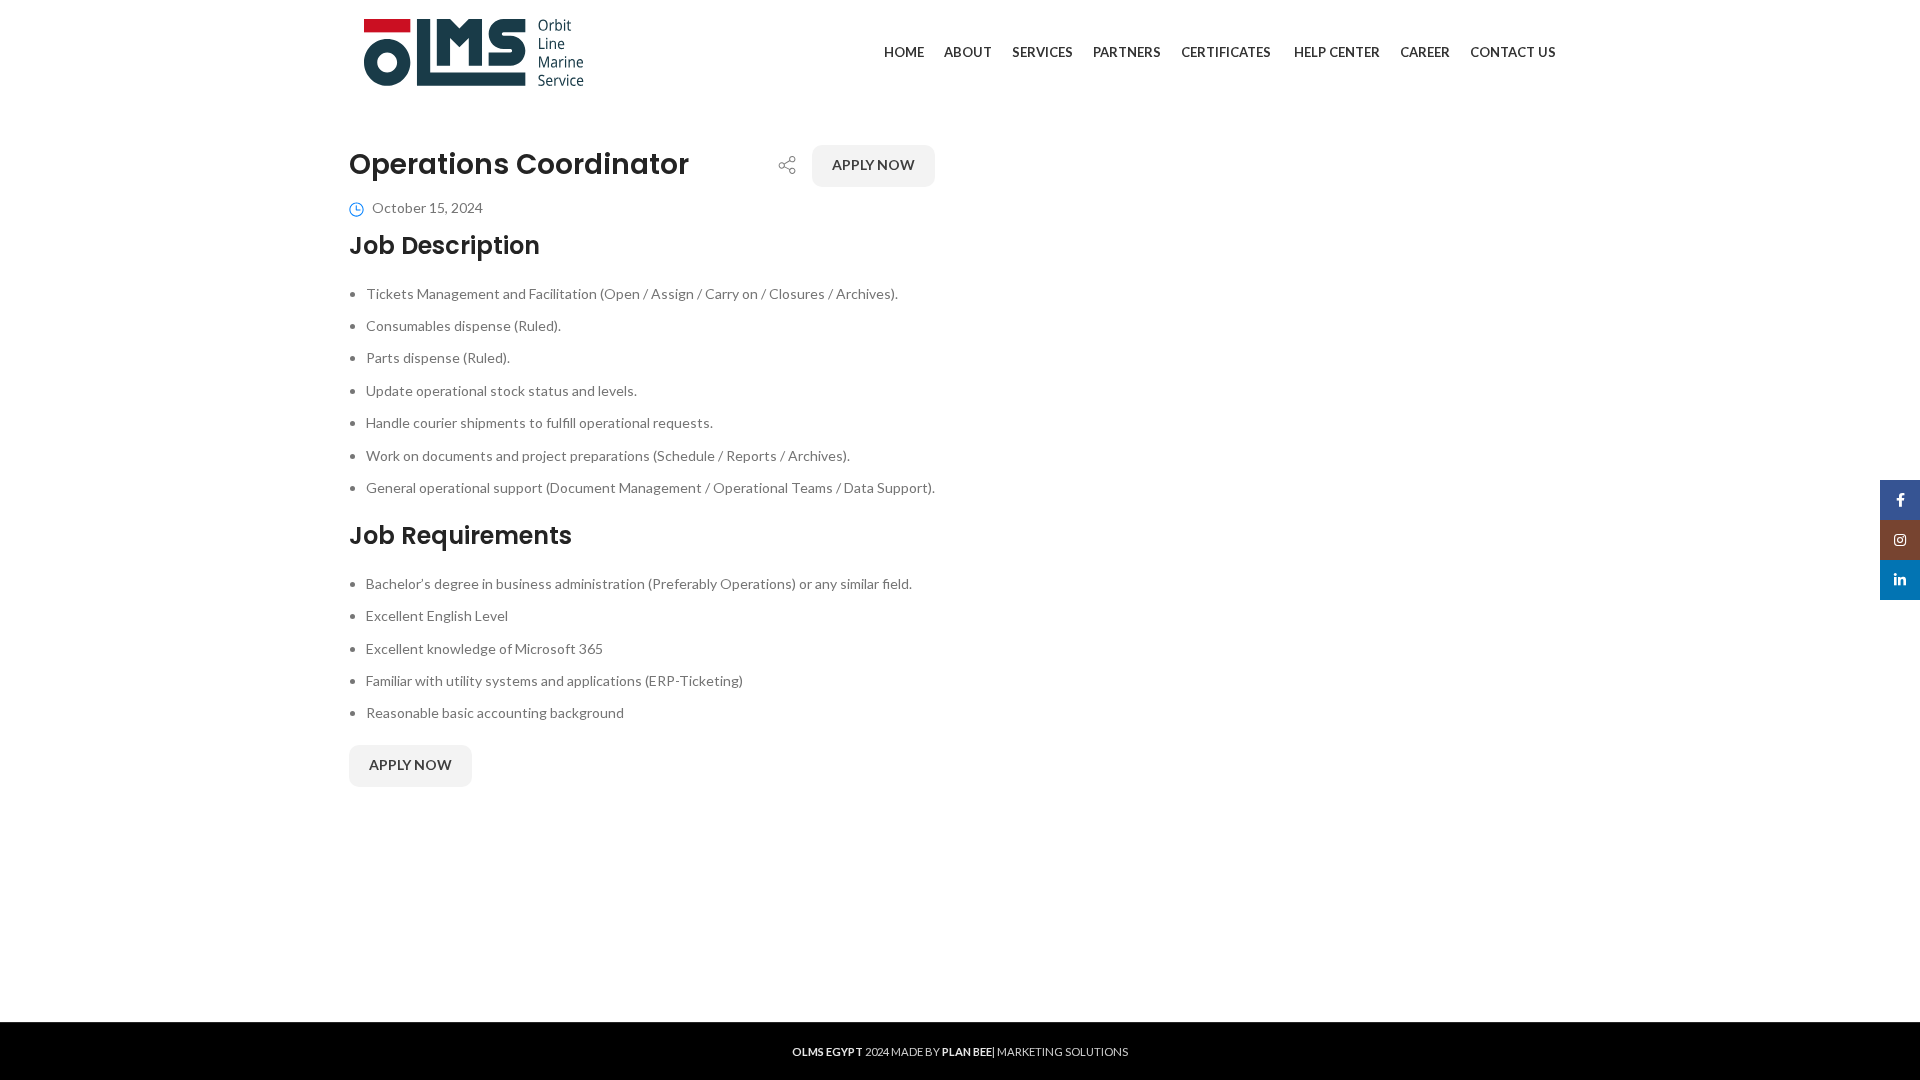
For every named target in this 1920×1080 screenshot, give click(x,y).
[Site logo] (474, 50)
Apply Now (873, 164)
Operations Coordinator (519, 164)
